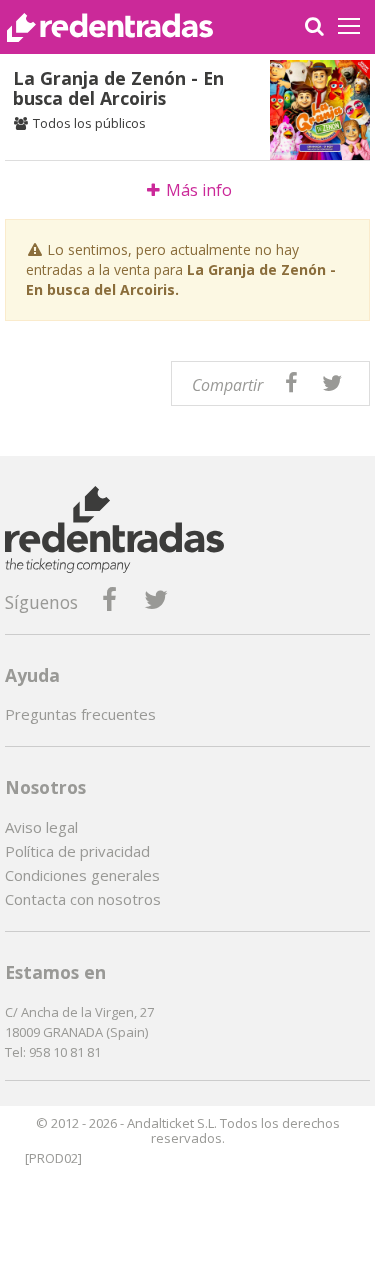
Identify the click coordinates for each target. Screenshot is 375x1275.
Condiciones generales (82, 875)
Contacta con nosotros (83, 899)
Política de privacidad (77, 851)
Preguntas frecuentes (80, 714)
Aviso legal (41, 827)
